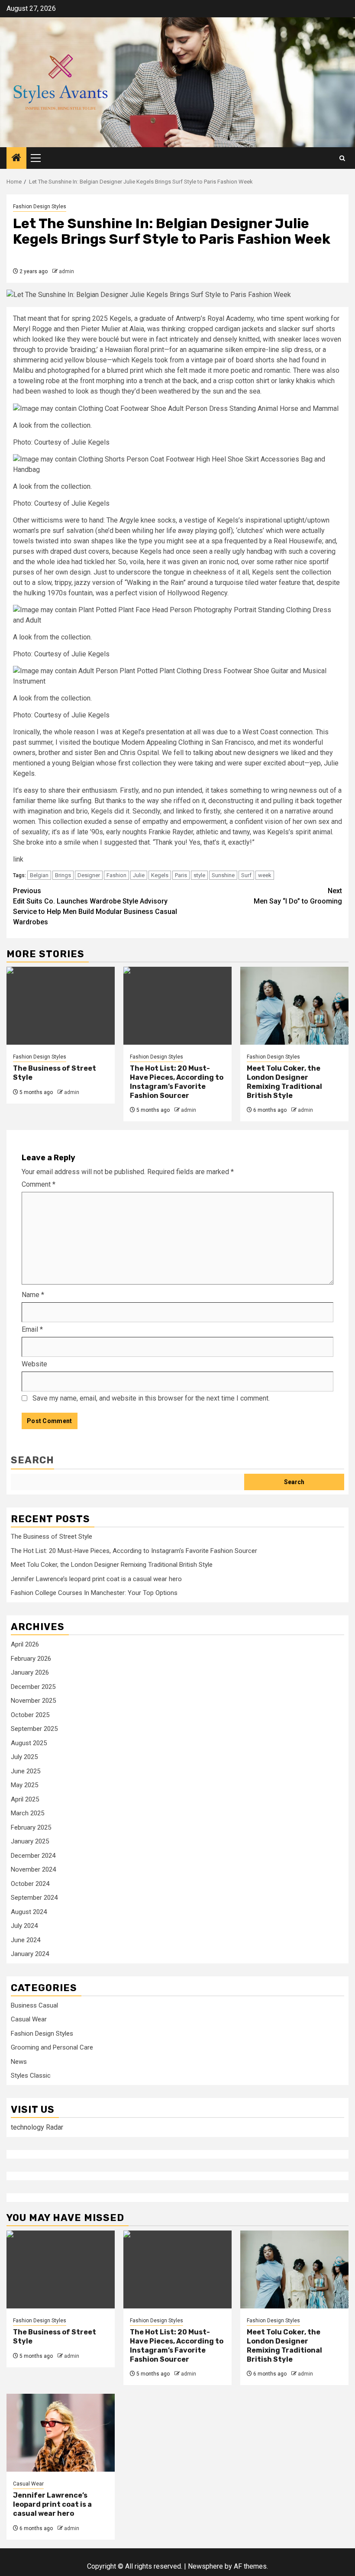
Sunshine (223, 875)
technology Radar (37, 2127)
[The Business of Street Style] (61, 1006)
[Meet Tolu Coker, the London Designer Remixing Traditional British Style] (294, 1006)
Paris (181, 875)
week (265, 875)
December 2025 (33, 1687)
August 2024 (29, 1912)
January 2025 (30, 1841)
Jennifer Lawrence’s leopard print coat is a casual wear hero (96, 1579)
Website (34, 1364)
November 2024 (33, 1869)
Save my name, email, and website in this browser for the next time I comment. (151, 1398)
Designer (89, 875)
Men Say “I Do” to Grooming (298, 896)
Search (32, 1460)
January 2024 (30, 1954)
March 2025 (27, 1813)
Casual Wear (29, 2019)
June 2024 (26, 1940)
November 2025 (33, 1701)
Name (33, 1295)
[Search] (342, 158)
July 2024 (24, 1926)
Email (32, 1329)
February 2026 (31, 1659)
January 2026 (30, 1672)
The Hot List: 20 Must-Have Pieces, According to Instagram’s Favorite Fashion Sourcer (177, 1082)
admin (66, 271)
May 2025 (24, 1785)
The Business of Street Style (52, 1537)
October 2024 (30, 1884)
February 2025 (31, 1827)
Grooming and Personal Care (52, 2047)
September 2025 (34, 1729)
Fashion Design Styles (40, 207)
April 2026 (25, 1644)
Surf (246, 875)
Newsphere (205, 2566)
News (19, 2062)
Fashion (116, 875)
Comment (39, 1184)
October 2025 (30, 1715)
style (199, 875)
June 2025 (26, 1771)
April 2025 (25, 1799)
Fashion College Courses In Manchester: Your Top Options (94, 1593)
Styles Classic (31, 2076)
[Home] (16, 158)
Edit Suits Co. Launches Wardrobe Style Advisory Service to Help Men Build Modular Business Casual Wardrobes (95, 906)
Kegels (160, 875)
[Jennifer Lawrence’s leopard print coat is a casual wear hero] (61, 2433)
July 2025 (24, 1757)
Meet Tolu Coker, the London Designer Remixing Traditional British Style (284, 1082)
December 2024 (33, 1856)
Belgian (39, 875)
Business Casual (34, 2005)
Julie (139, 875)
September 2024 (34, 1898)
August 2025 (29, 1743)
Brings (63, 875)
